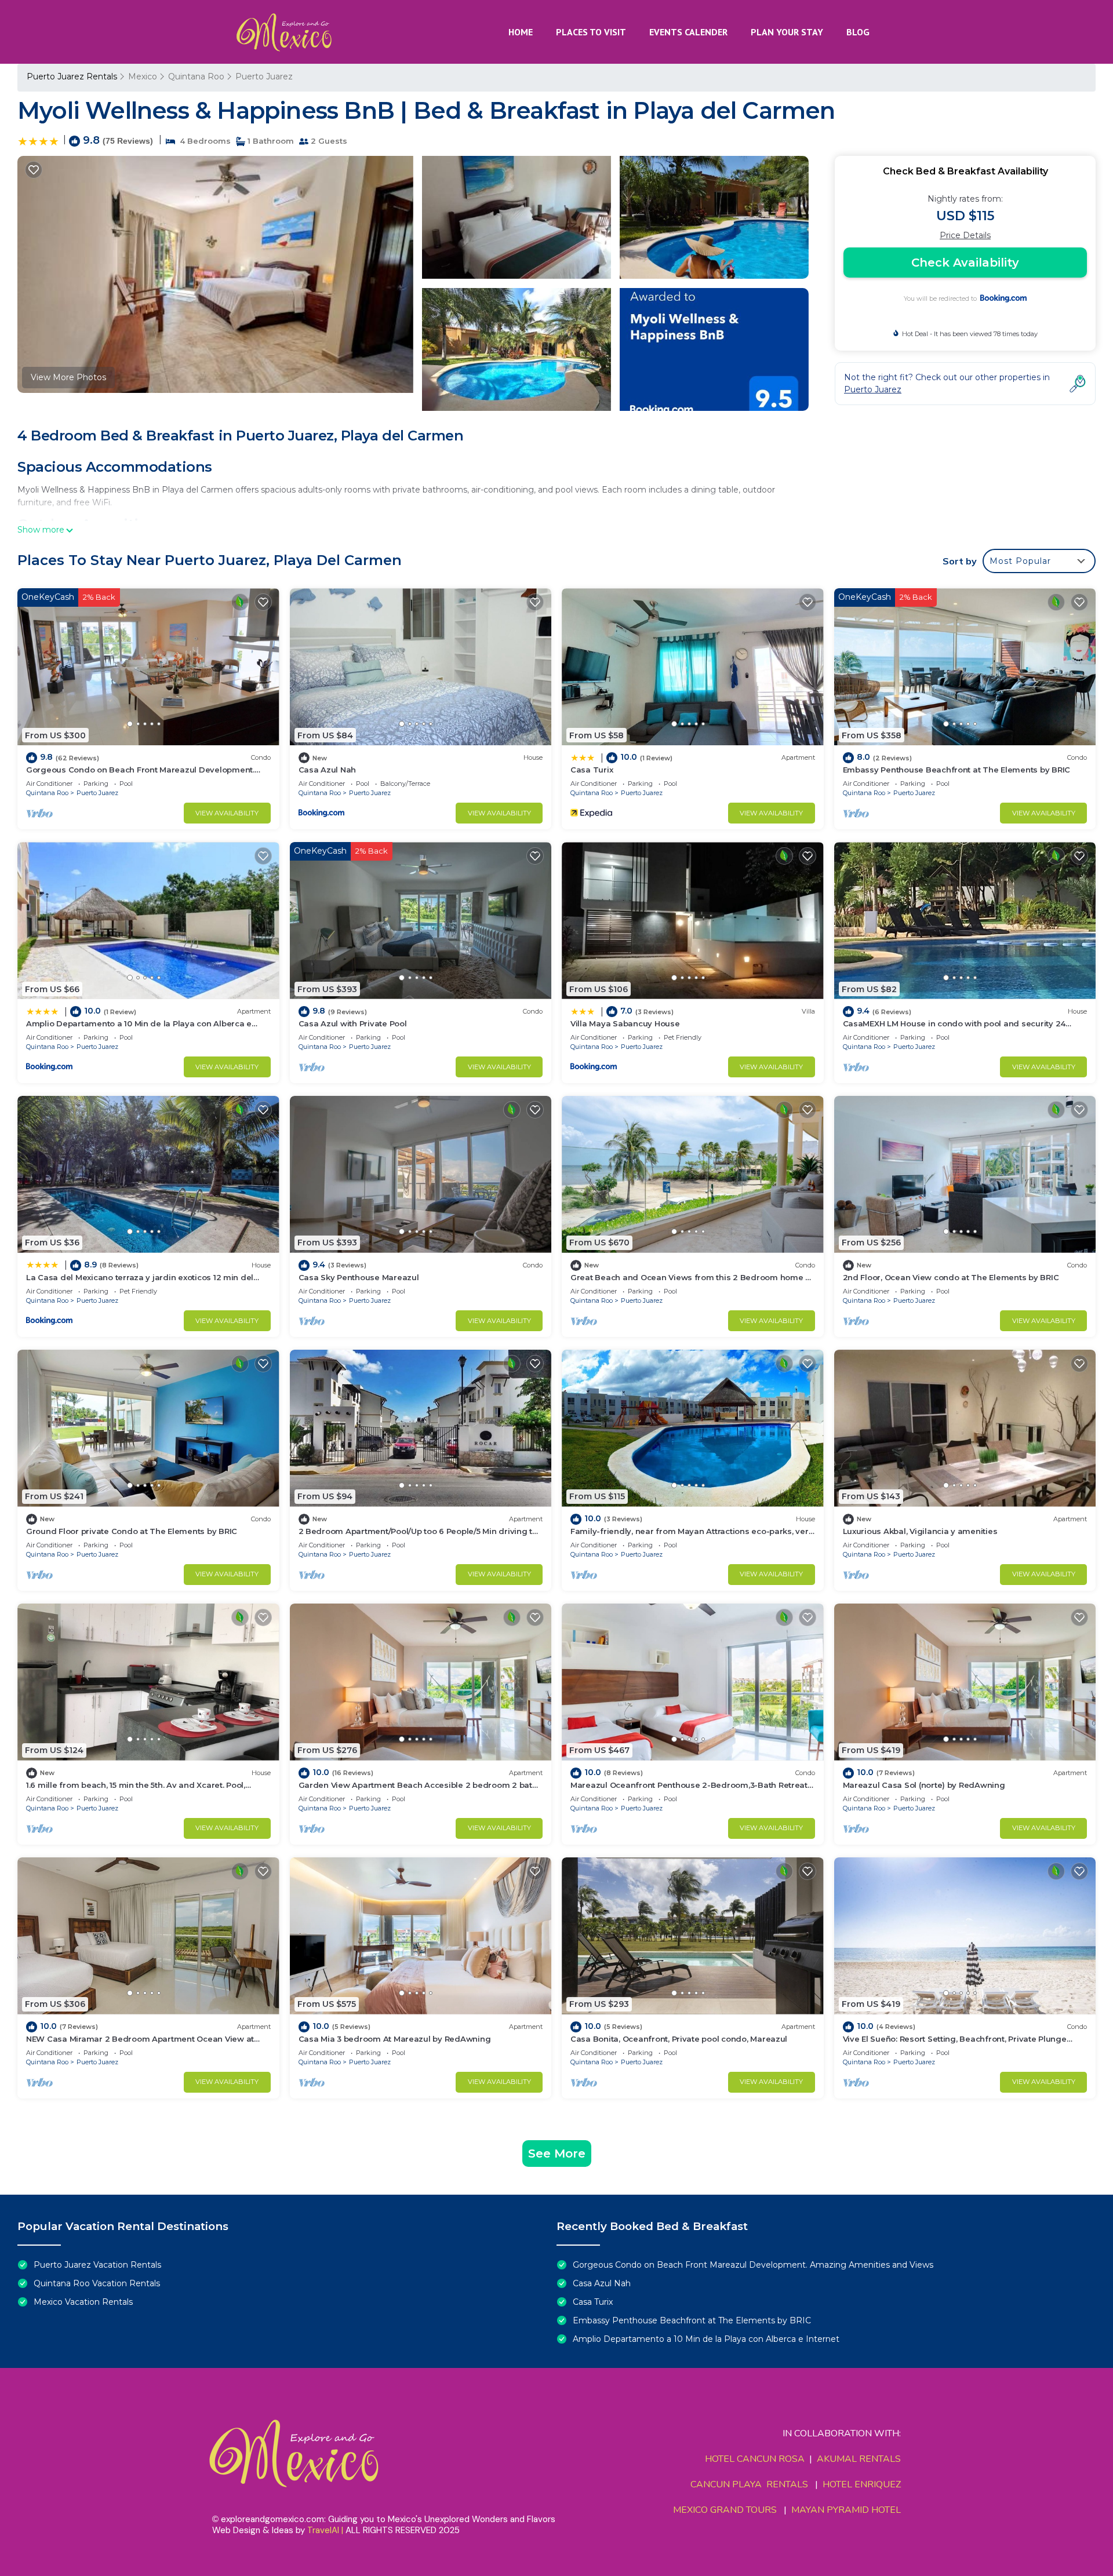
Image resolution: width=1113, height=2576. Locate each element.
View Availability (227, 813)
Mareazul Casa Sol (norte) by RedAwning (924, 1785)
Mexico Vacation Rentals (83, 2302)
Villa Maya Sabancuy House (625, 1023)
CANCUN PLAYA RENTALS (749, 2484)
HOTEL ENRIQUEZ (862, 2484)
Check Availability (965, 263)
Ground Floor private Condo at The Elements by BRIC (132, 1531)
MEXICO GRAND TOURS (725, 2510)
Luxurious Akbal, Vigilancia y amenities (920, 1531)
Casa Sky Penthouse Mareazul (359, 1277)
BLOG (858, 32)
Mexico (143, 76)
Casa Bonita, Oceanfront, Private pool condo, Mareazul (679, 2039)
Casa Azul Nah (328, 770)
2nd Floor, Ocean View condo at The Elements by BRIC (951, 1277)
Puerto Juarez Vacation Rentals (97, 2265)
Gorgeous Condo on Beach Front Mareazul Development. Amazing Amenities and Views (753, 2265)
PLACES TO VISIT (591, 32)
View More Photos (68, 377)
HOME (521, 32)
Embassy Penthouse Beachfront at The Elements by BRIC (956, 770)
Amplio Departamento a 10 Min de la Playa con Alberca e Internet (706, 2339)
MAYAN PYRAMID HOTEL (844, 2510)
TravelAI (323, 2530)
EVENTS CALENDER (688, 32)
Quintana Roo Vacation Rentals (97, 2283)
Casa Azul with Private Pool (353, 1023)
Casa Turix (592, 770)
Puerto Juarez (264, 76)
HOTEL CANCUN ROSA (755, 2459)
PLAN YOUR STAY (787, 32)
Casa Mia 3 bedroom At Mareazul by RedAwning (395, 2039)
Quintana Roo (196, 76)
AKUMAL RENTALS (859, 2459)
